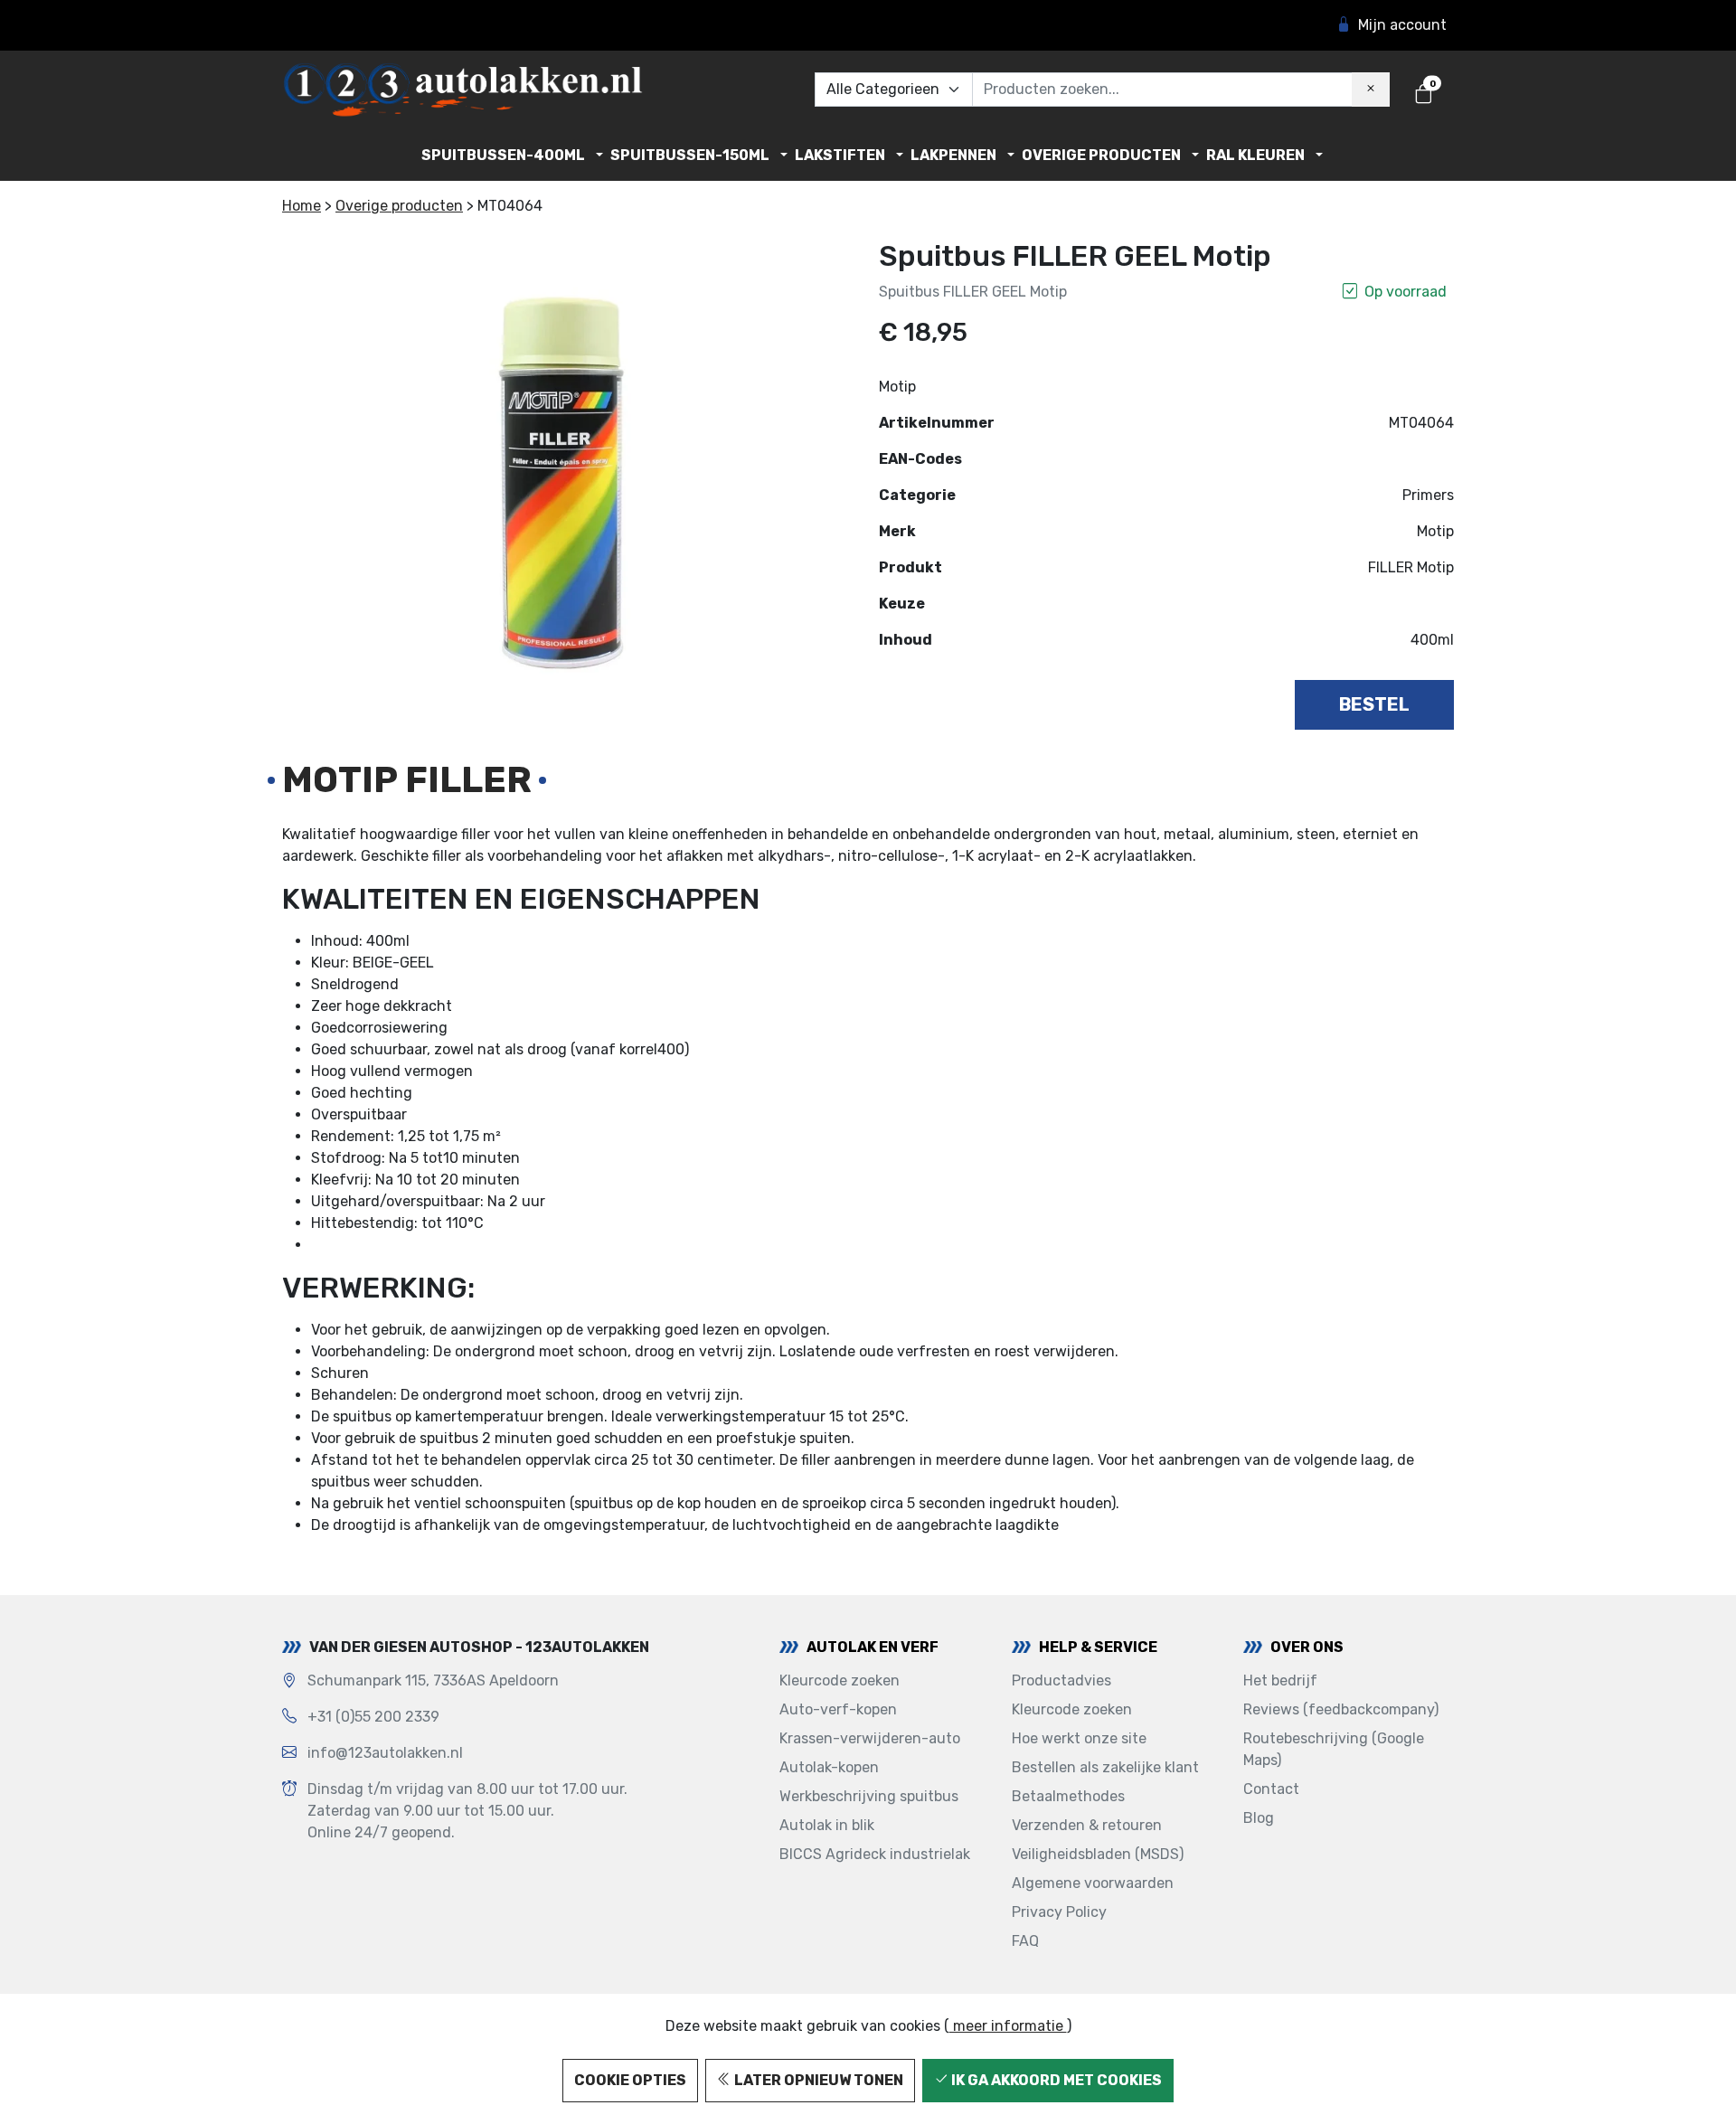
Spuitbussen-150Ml (690, 155)
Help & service (1098, 1647)
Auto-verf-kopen (838, 1709)
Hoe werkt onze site (1079, 1738)
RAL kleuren (1255, 155)
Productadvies (1061, 1680)
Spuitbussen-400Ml (503, 155)
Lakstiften (840, 155)
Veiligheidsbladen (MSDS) (1098, 1854)
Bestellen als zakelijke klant (1105, 1767)
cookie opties (630, 2080)
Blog (1259, 1818)
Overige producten (1101, 155)
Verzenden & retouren (1087, 1825)
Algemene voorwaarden (1093, 1883)
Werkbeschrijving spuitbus (869, 1796)
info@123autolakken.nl (385, 1753)
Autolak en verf (873, 1647)
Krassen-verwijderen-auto (870, 1738)
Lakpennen (953, 155)
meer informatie (1008, 2026)
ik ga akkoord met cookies (1055, 2080)
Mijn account (1402, 25)
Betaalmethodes (1068, 1796)
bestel (1374, 704)
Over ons (1307, 1647)
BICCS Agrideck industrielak (875, 1854)
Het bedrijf (1280, 1680)
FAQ (1025, 1941)
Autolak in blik (827, 1825)
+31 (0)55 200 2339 (373, 1717)
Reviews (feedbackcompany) (1341, 1709)
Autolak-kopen (829, 1767)
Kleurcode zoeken (840, 1680)
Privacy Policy (1059, 1912)
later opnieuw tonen (817, 2080)
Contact (1271, 1789)
